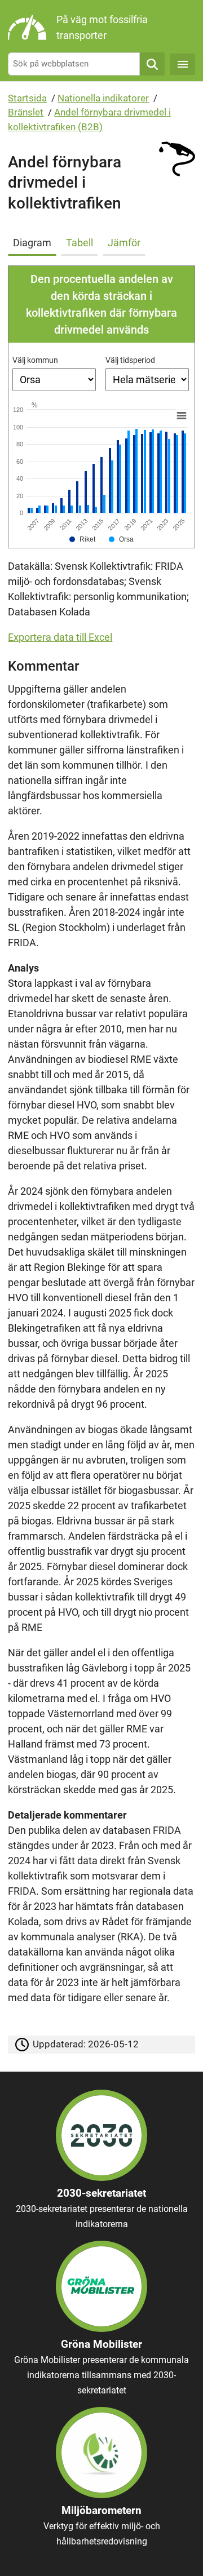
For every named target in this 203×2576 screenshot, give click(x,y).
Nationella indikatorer (103, 98)
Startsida (27, 98)
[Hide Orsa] (121, 539)
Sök (152, 64)
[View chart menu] (182, 416)
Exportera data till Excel (60, 637)
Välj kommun (35, 360)
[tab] (34, 241)
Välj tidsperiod (130, 360)
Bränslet (26, 112)
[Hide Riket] (83, 539)
